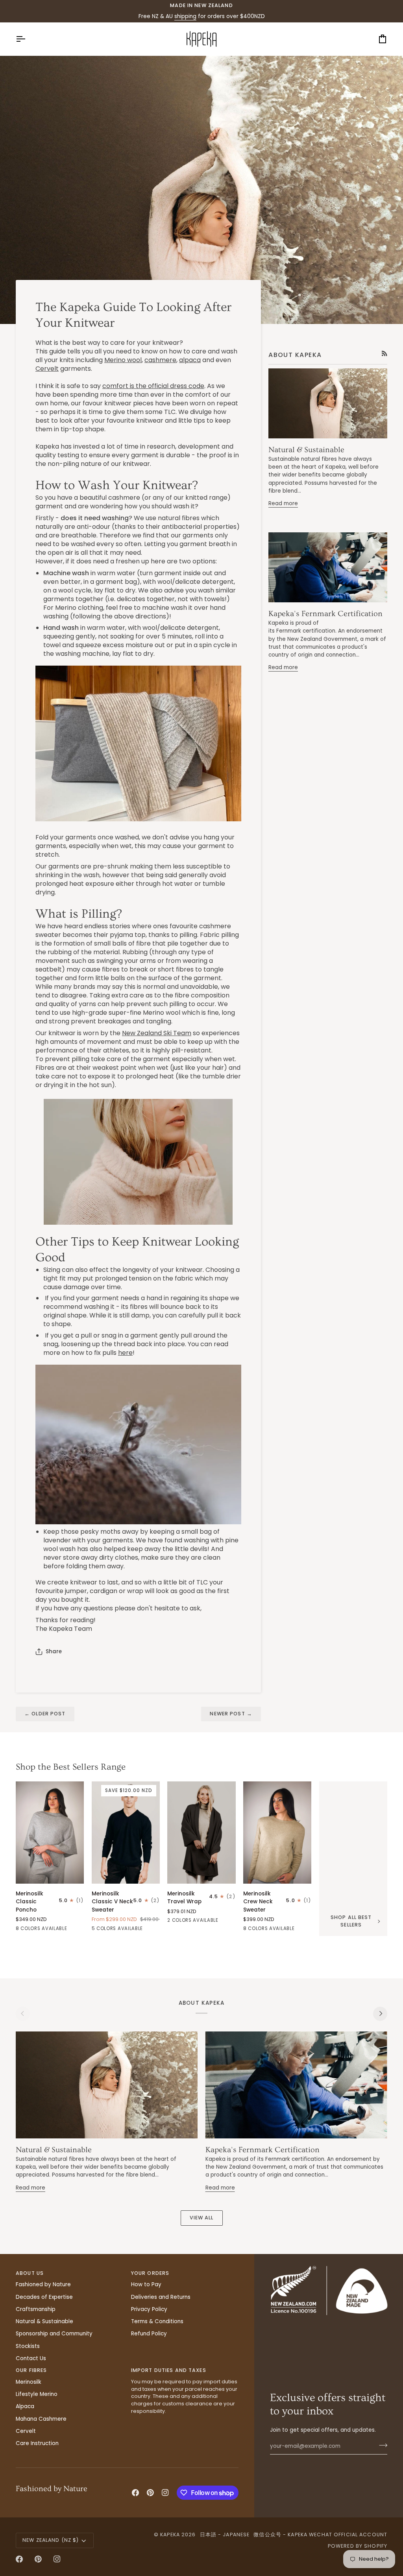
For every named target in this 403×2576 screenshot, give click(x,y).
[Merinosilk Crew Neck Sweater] (277, 1833)
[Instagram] (165, 2493)
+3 (80, 1929)
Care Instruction (37, 2443)
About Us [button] (30, 2273)
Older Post (45, 1714)
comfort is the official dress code (153, 386)
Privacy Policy (149, 2309)
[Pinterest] (150, 2493)
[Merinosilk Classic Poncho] (50, 1833)
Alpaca (25, 2406)
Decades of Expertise (44, 2297)
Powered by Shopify (358, 2546)
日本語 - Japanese (225, 2535)
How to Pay (146, 2284)
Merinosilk (29, 2382)
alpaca (190, 360)
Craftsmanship (36, 2309)
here (125, 1353)
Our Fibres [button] (31, 2370)
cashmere (160, 360)
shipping (185, 16)
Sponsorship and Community (54, 2334)
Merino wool (123, 360)
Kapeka (170, 2535)
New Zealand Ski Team (157, 1033)
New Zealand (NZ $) (51, 2540)
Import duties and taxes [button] (169, 2370)
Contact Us (31, 2358)
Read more (283, 503)
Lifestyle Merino (37, 2394)
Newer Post (231, 1714)
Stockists (28, 2346)
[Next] (380, 2014)
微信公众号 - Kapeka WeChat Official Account (320, 2535)
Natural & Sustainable (306, 450)
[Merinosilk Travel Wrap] (201, 1833)
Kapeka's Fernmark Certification (325, 614)
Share (54, 1651)
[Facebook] (135, 2493)
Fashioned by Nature (43, 2284)
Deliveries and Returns (161, 2297)
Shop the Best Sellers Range (71, 1767)
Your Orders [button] (150, 2273)
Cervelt (47, 369)
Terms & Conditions (157, 2321)
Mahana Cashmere (41, 2419)
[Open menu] (28, 39)
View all (202, 2218)
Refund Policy (149, 2334)
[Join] (381, 2445)
